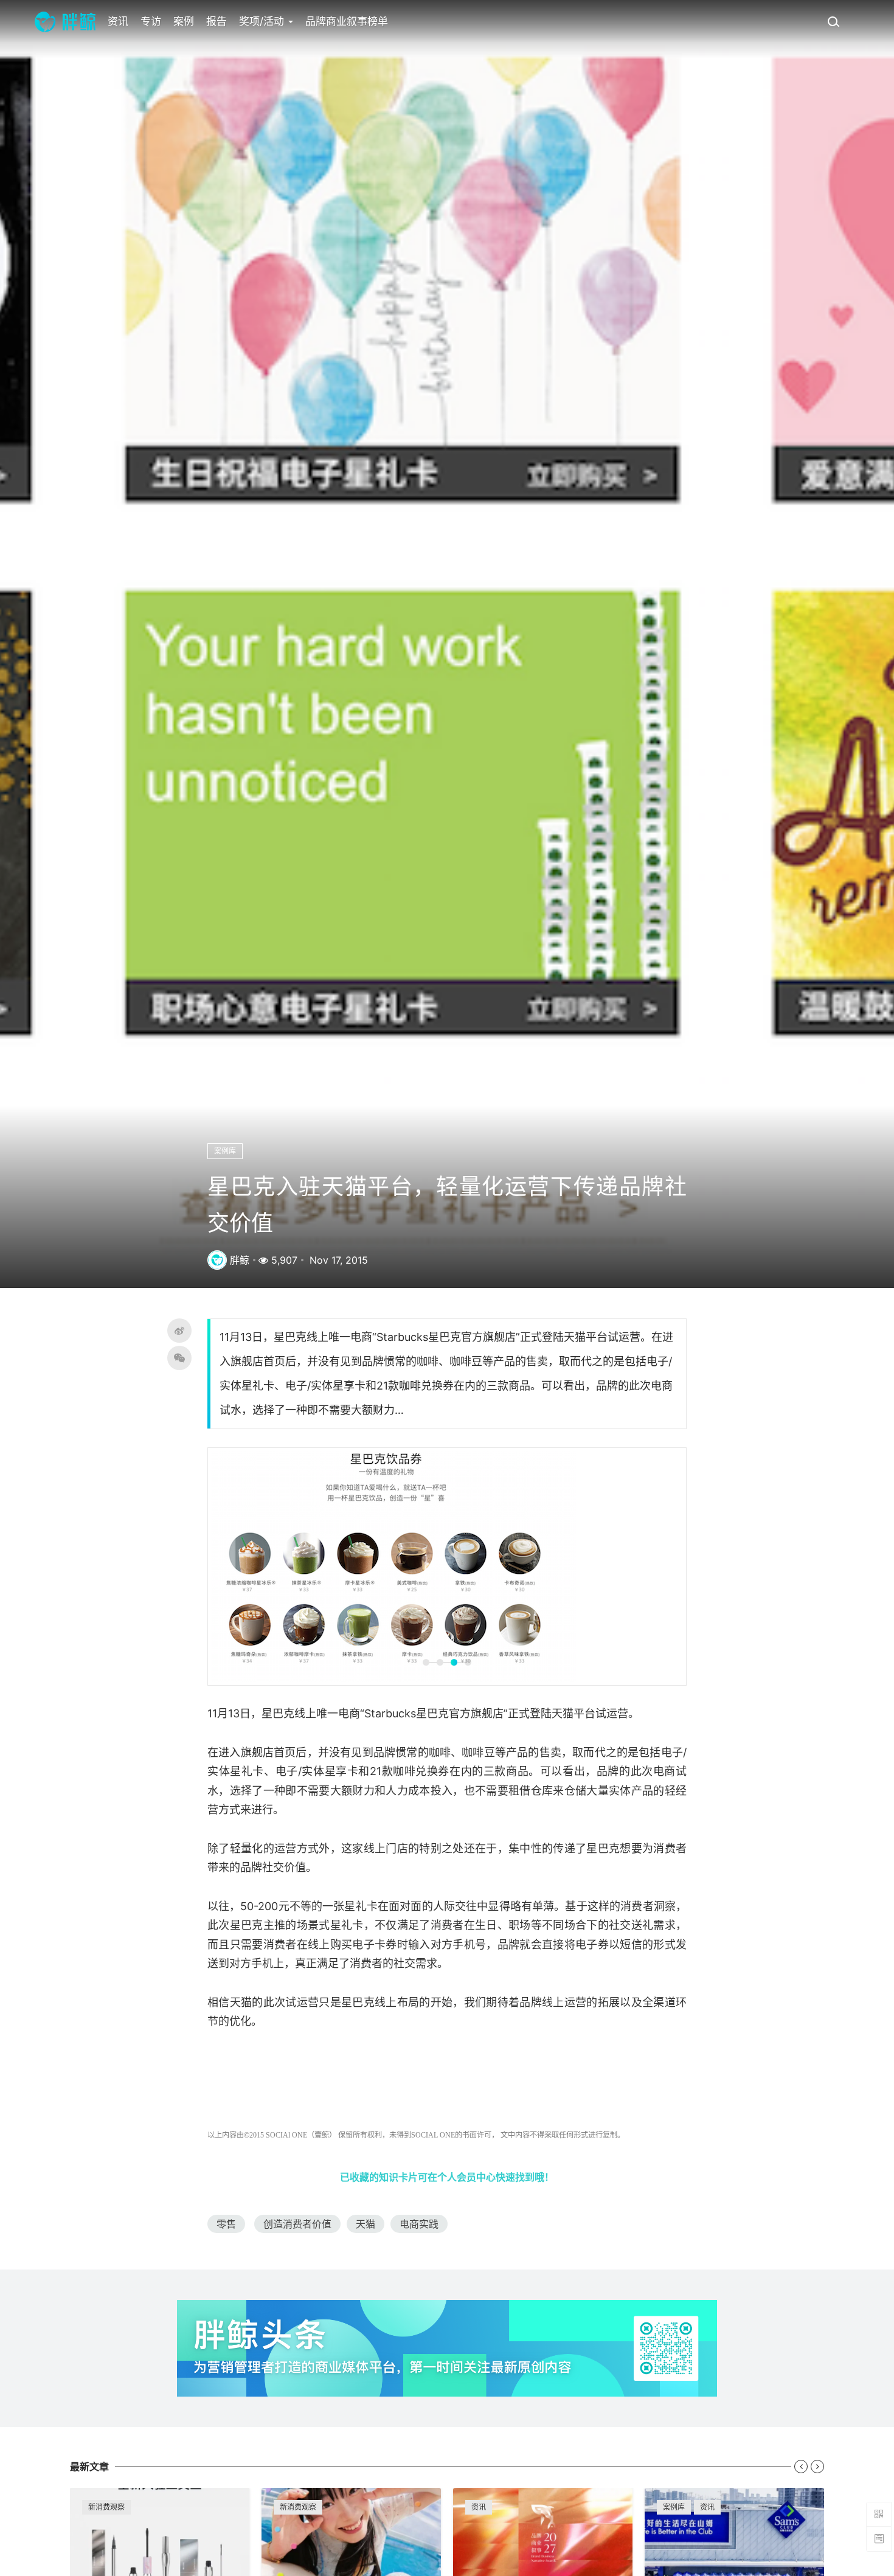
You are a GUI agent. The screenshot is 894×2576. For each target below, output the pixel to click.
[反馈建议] (879, 2539)
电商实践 (419, 2224)
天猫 (366, 2224)
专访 (151, 21)
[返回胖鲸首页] (65, 21)
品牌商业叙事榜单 (347, 21)
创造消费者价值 (297, 2224)
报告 (217, 21)
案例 (184, 21)
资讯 (118, 21)
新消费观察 (106, 2507)
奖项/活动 (263, 21)
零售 (226, 2224)
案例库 (225, 1151)
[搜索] (833, 21)
